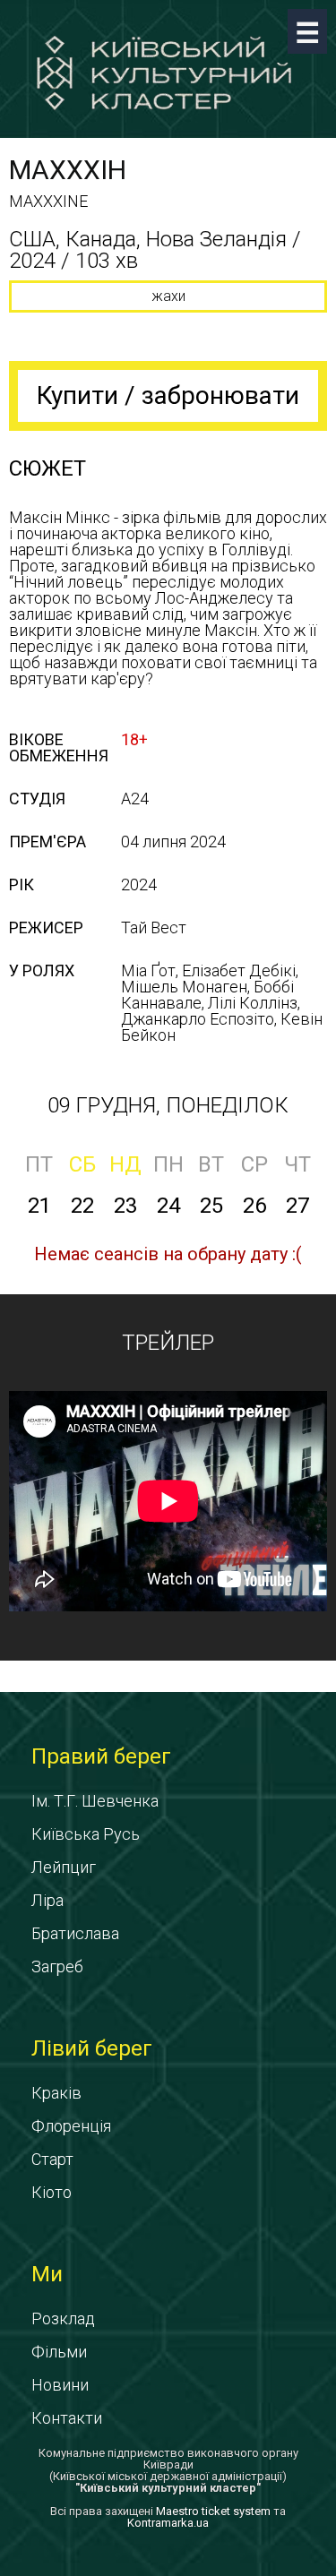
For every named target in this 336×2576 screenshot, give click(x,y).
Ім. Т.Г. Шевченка (95, 1801)
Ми (47, 2274)
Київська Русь (86, 1834)
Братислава (75, 1933)
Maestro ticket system (213, 2511)
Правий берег (101, 1756)
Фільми (59, 2352)
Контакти (67, 2418)
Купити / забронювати (168, 395)
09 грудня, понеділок (168, 1105)
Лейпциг (64, 1867)
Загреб (57, 1966)
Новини (60, 2385)
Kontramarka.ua (168, 2523)
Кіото (52, 2192)
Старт (52, 2159)
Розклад (63, 2318)
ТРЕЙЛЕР (168, 1343)
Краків (56, 2093)
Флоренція (71, 2126)
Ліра (47, 1900)
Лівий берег (92, 2048)
